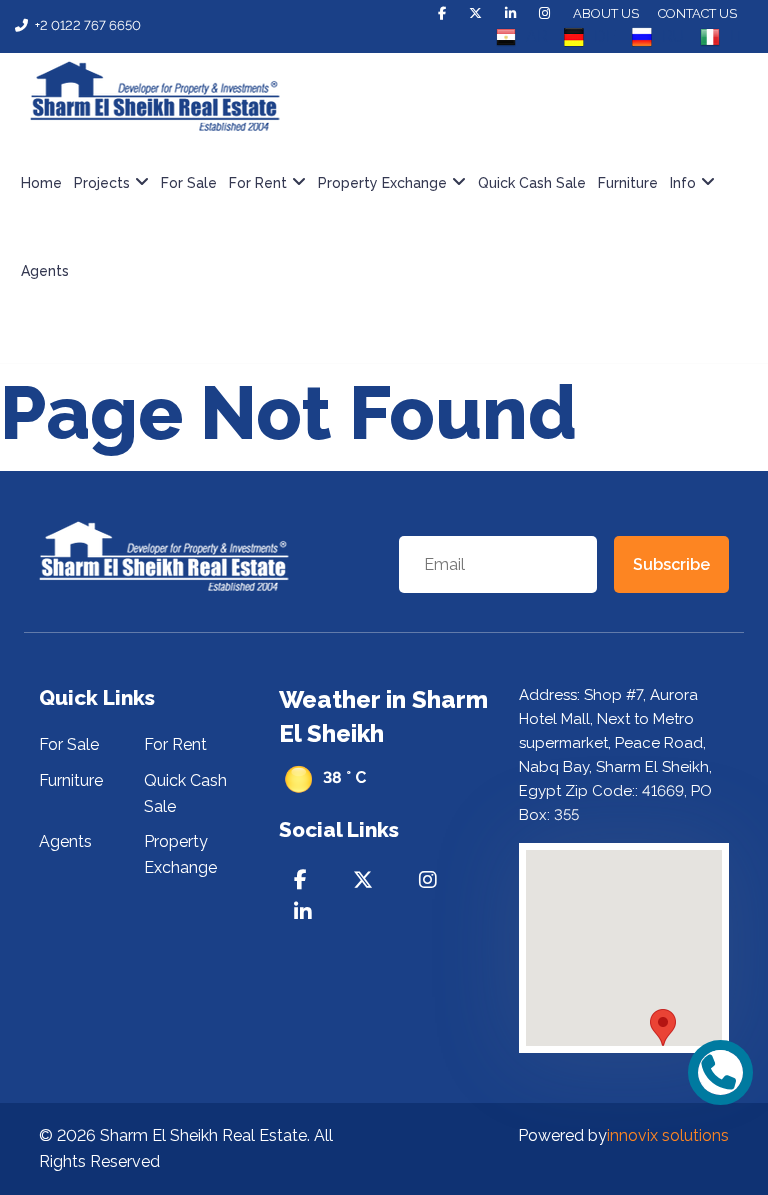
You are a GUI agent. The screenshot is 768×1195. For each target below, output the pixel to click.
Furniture (628, 183)
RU (673, 36)
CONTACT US (697, 13)
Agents (45, 271)
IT (737, 36)
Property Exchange (382, 183)
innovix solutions (668, 1135)
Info (683, 183)
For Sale (189, 183)
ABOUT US (606, 13)
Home (41, 183)
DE (605, 36)
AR (537, 36)
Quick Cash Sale (532, 183)
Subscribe (671, 564)
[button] (663, 1027)
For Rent (175, 744)
